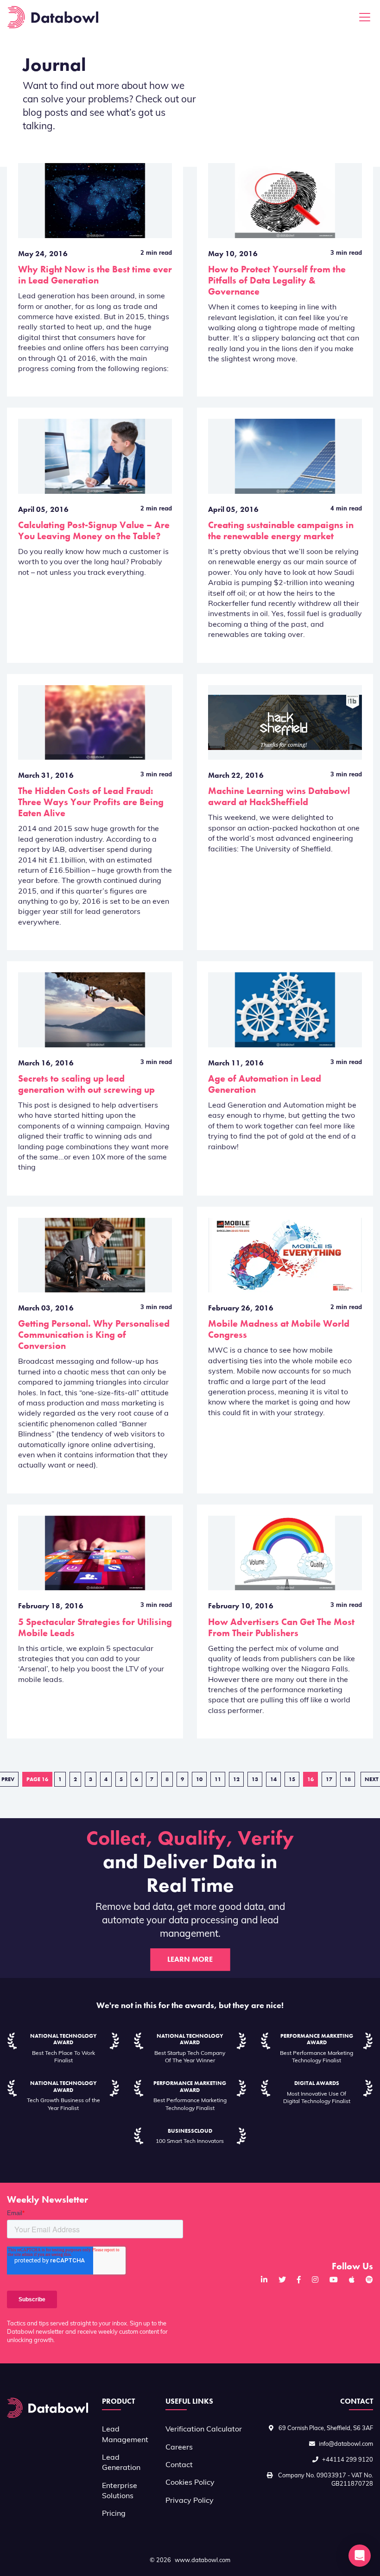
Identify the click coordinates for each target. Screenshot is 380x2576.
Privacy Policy (190, 2501)
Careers (179, 2448)
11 (218, 1779)
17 (329, 1779)
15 (292, 1779)
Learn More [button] (190, 1959)
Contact (179, 2465)
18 (348, 1779)
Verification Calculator (204, 2430)
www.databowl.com (203, 2560)
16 (310, 1779)
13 (255, 1779)
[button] (360, 2556)
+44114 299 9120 (348, 2460)
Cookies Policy (190, 2483)
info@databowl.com (346, 2444)
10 (199, 1779)
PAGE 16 (37, 1779)
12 (236, 1779)
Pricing (114, 2514)
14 (273, 1779)
